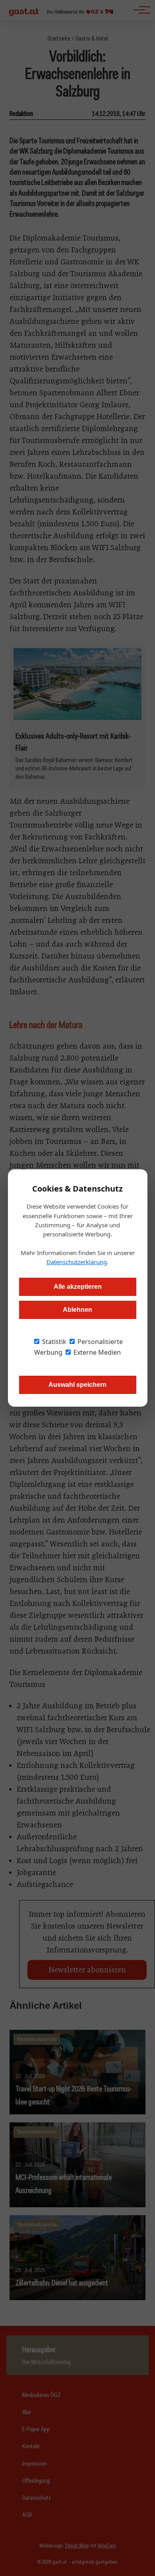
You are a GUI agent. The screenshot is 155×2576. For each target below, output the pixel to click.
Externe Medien (96, 1352)
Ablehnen (77, 1310)
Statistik (53, 1342)
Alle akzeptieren (78, 1287)
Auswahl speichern (77, 1385)
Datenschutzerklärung (77, 1262)
